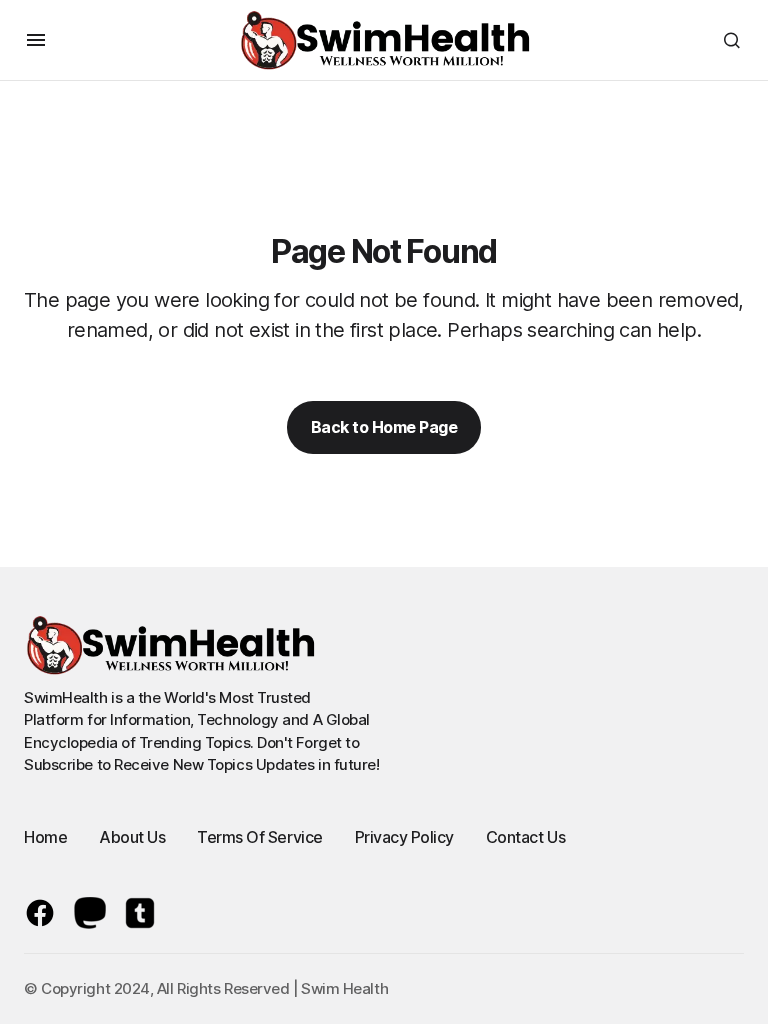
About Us (132, 837)
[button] (36, 40)
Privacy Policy (404, 837)
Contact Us (525, 837)
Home (45, 837)
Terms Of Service (259, 837)
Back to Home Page (384, 427)
